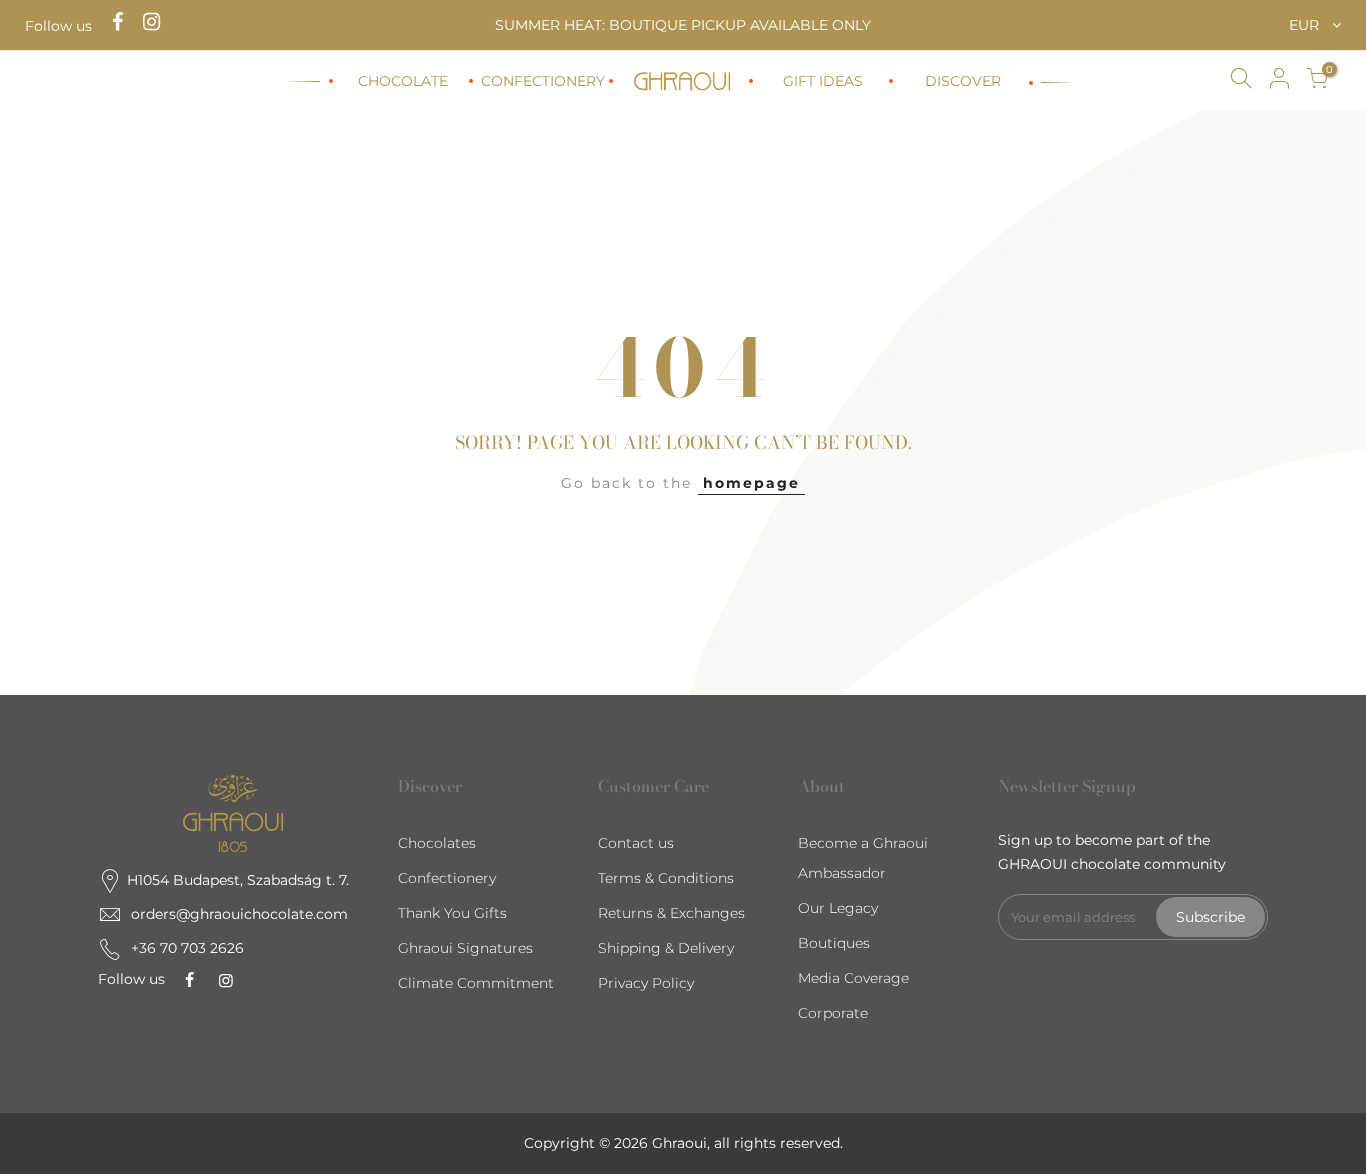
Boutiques (834, 943)
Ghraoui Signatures (465, 948)
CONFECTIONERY (543, 81)
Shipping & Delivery (666, 948)
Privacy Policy (646, 983)
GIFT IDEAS (823, 81)
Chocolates (437, 843)
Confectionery (447, 878)
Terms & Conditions (666, 878)
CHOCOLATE (403, 81)
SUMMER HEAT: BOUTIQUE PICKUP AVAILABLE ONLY (683, 25)
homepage (751, 483)
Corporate (833, 1013)
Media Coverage (853, 978)
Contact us (636, 843)
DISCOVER (963, 81)
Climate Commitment (476, 983)
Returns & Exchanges (671, 913)
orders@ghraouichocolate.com (239, 914)
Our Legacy (838, 908)
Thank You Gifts (452, 913)
